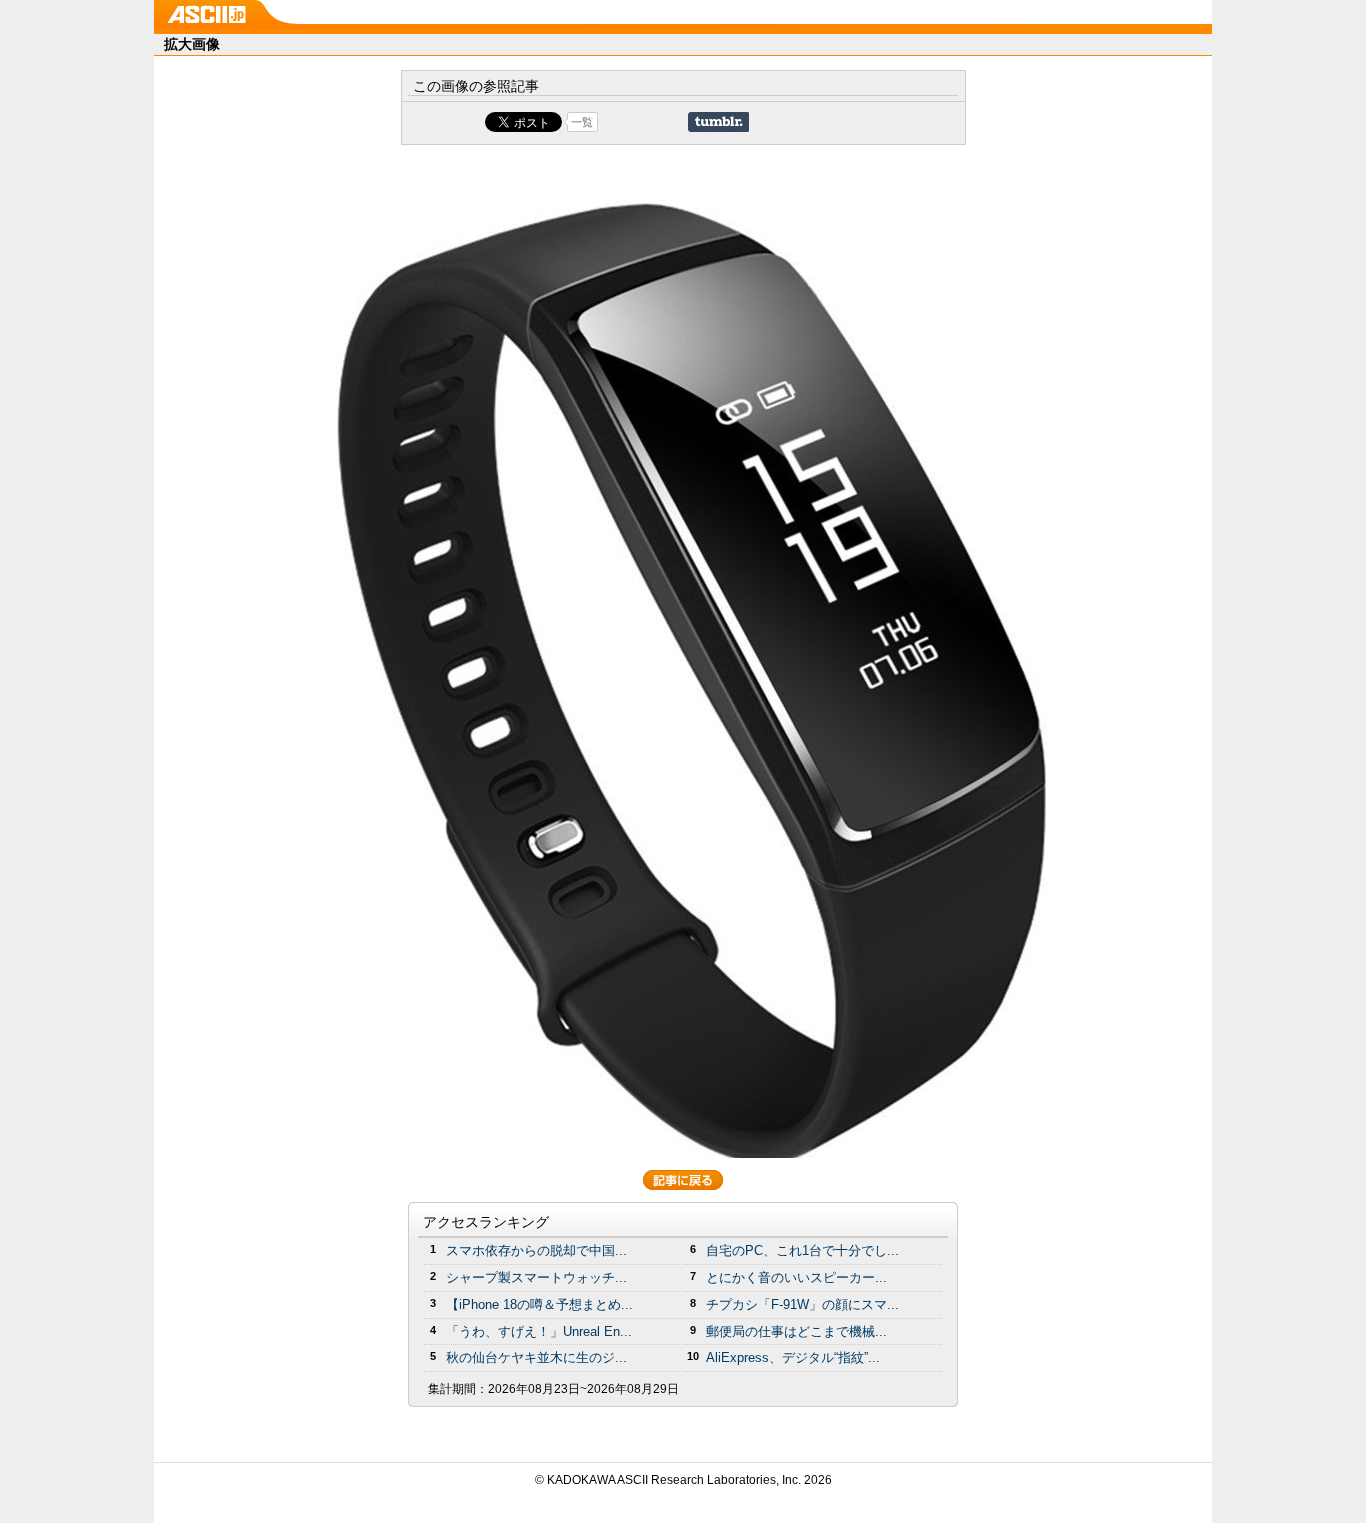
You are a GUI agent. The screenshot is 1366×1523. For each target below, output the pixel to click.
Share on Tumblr (718, 122)
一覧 (582, 122)
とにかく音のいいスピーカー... (796, 1277)
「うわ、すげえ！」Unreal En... (539, 1331)
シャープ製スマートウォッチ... (536, 1277)
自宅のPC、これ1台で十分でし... (802, 1250)
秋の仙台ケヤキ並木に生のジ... (536, 1357)
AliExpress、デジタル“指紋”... (793, 1357)
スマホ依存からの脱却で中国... (536, 1250)
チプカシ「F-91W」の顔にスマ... (802, 1304)
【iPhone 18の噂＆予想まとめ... (539, 1304)
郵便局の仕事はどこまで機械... (796, 1331)
